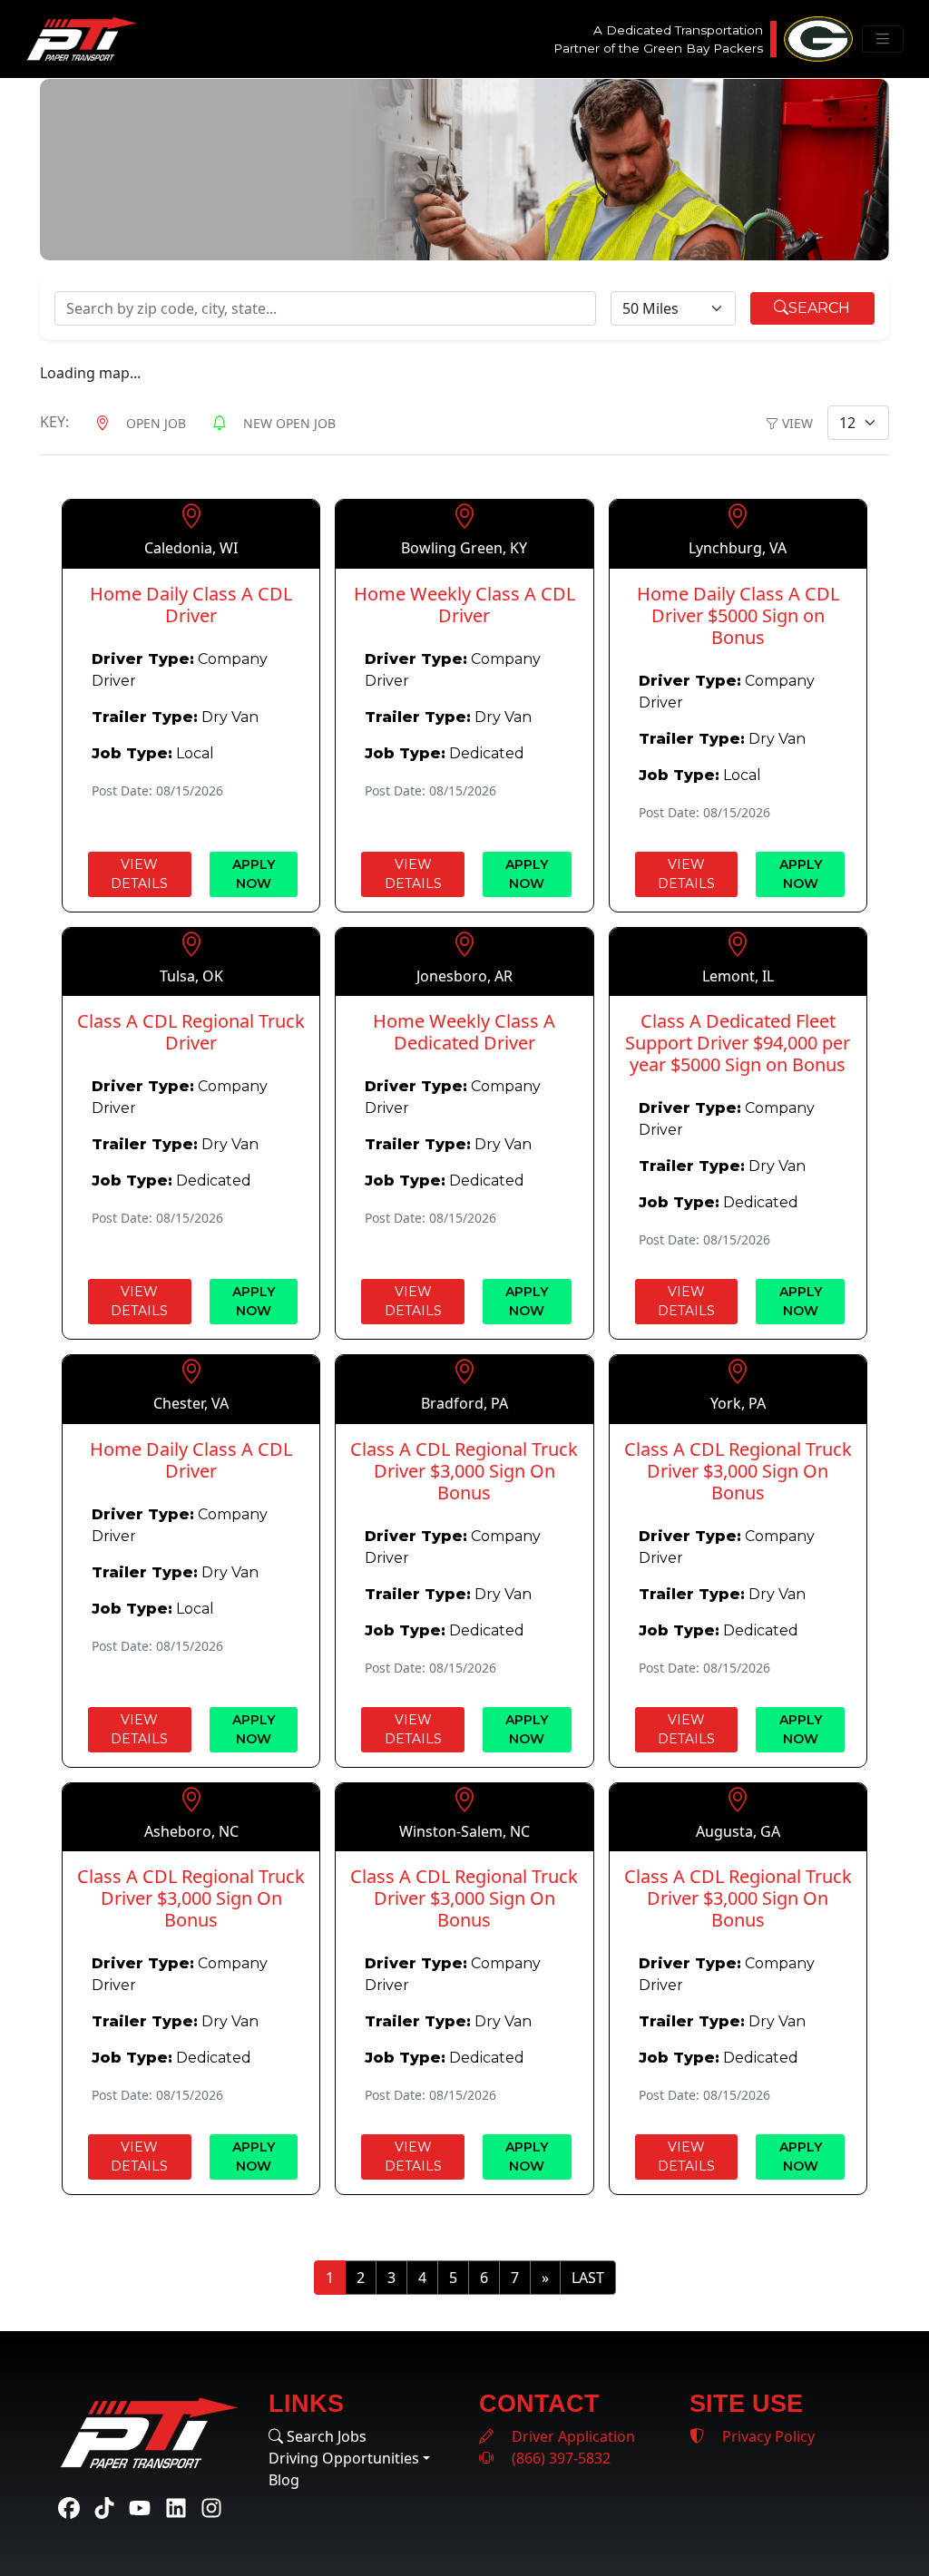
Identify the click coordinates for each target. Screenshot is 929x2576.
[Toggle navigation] (883, 39)
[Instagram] (211, 2507)
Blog (284, 2480)
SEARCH (819, 308)
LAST (588, 2278)
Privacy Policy (767, 2436)
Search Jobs (325, 2436)
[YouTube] (140, 2507)
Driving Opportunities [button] (344, 2458)
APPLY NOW (254, 874)
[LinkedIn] (176, 2507)
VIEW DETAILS (139, 874)
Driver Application (572, 2436)
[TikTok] (104, 2507)
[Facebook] (69, 2507)
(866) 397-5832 (559, 2458)
